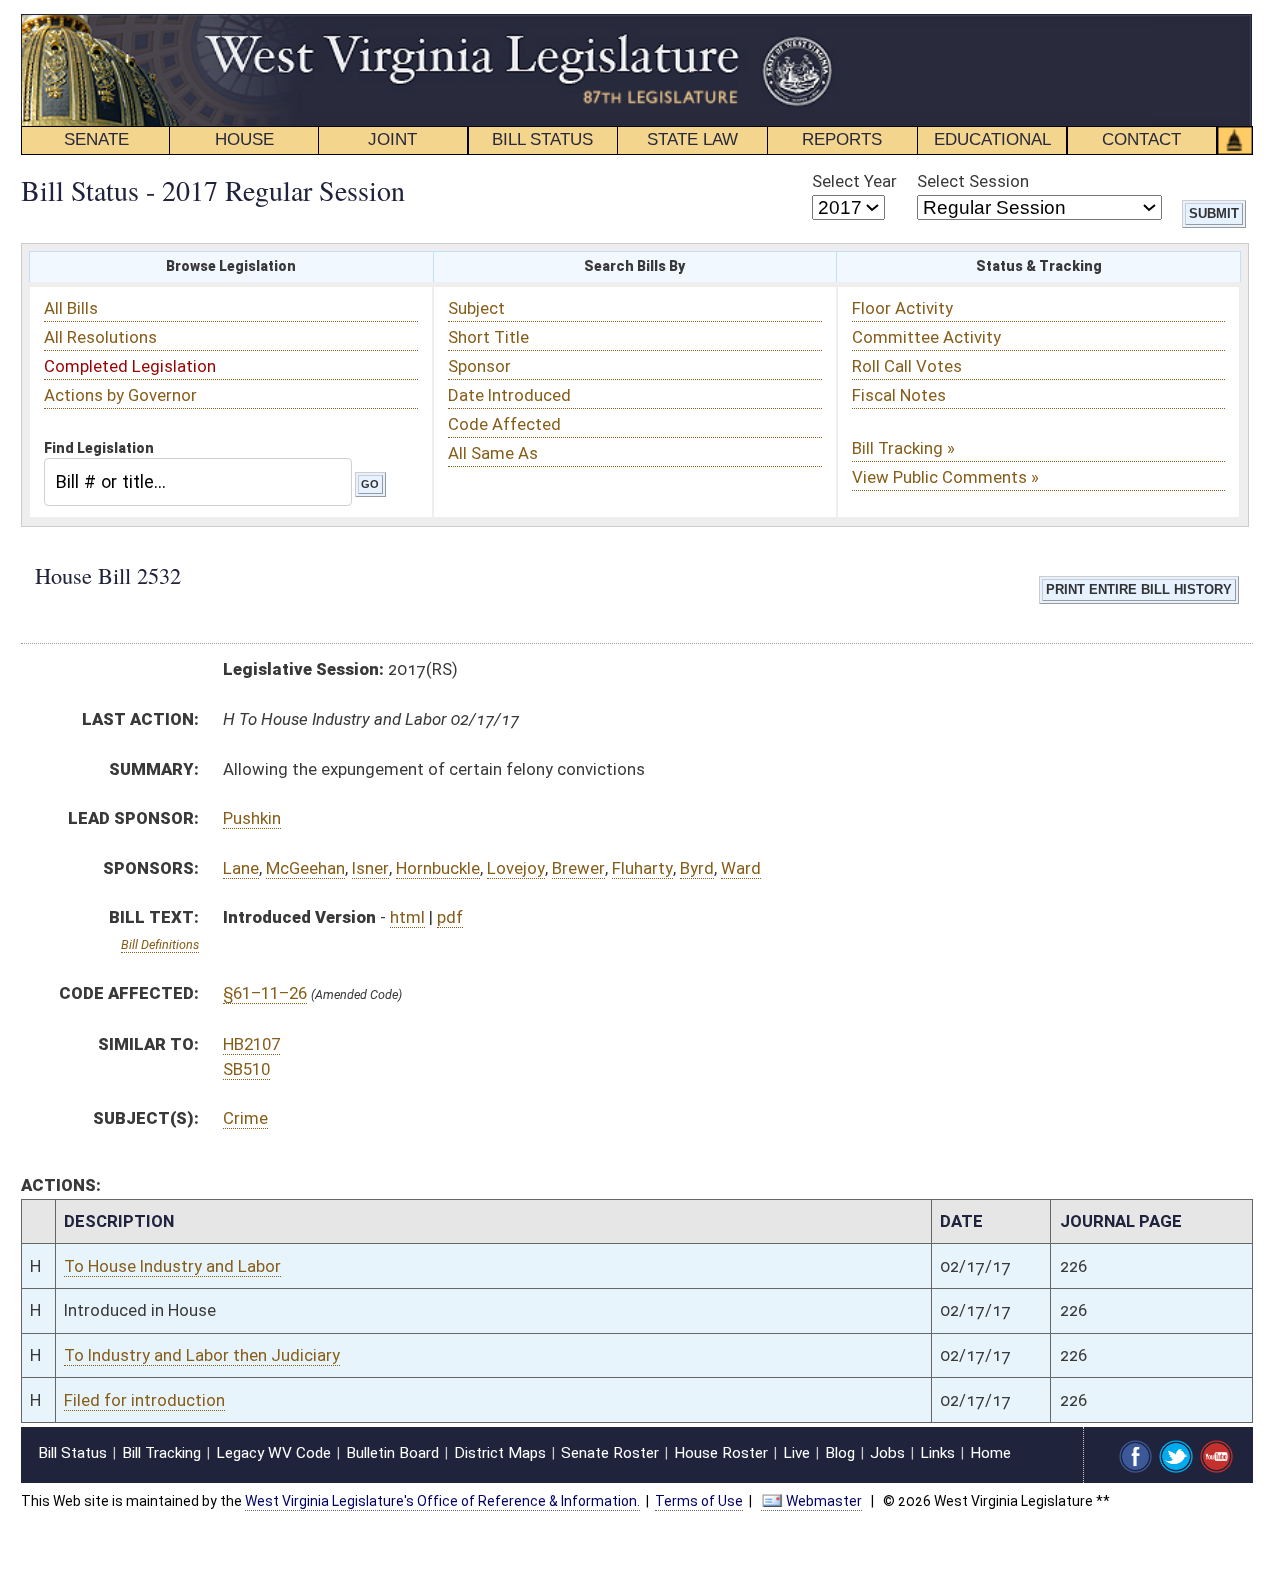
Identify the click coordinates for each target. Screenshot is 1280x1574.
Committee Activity (926, 337)
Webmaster (824, 1501)
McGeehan (305, 868)
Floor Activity (902, 308)
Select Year (854, 181)
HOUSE (244, 139)
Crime (245, 1118)
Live (796, 1453)
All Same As (493, 453)
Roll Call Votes (907, 366)
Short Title (488, 337)
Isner (370, 868)
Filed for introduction (144, 1400)
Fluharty (642, 868)
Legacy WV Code (273, 1453)
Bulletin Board (392, 1453)
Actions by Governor (120, 395)
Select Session (973, 181)
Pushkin (252, 818)
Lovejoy (516, 868)
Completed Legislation (130, 366)
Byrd (697, 868)
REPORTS (842, 139)
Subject (476, 308)
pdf (450, 917)
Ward (741, 868)
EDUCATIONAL (992, 139)
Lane (241, 868)
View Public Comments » (945, 477)
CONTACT (1141, 139)
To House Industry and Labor (172, 1266)
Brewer (578, 868)
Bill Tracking (161, 1453)
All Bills (71, 308)
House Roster (721, 1453)
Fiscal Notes (899, 395)
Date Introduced (509, 395)
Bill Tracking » (903, 448)
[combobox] (198, 481)
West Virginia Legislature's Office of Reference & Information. (442, 1501)
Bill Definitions (160, 944)
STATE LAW (692, 139)
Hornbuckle (438, 868)
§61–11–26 (265, 993)
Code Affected (504, 424)
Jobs (887, 1453)
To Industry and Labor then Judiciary (202, 1355)
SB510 (246, 1069)
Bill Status (72, 1453)
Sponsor (479, 366)
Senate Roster (610, 1453)
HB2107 (251, 1044)
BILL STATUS (542, 139)
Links (937, 1453)
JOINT (392, 139)
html (407, 917)
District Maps (500, 1453)
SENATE (96, 139)
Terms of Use (699, 1501)
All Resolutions (100, 337)
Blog (840, 1453)
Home (990, 1453)
